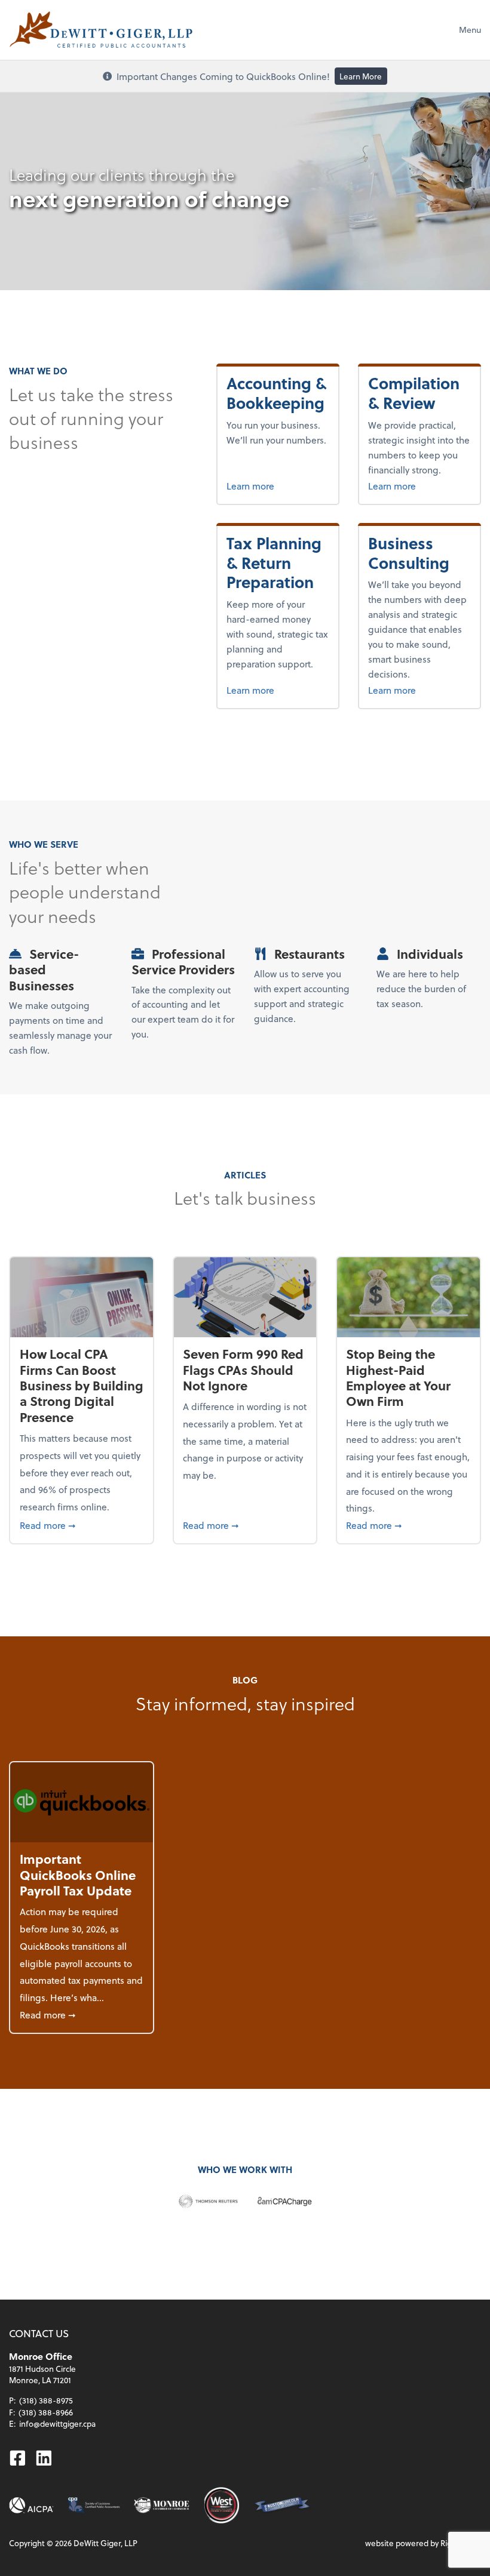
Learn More (361, 76)
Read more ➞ (82, 1525)
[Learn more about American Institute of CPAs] (31, 2505)
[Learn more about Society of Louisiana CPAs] (94, 2505)
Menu (470, 30)
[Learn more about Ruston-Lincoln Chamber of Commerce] (282, 2505)
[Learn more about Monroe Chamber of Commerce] (162, 2505)
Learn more (278, 485)
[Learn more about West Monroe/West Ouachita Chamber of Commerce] (221, 2505)
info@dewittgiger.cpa (57, 2423)
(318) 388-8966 (46, 2412)
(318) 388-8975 (46, 2400)
